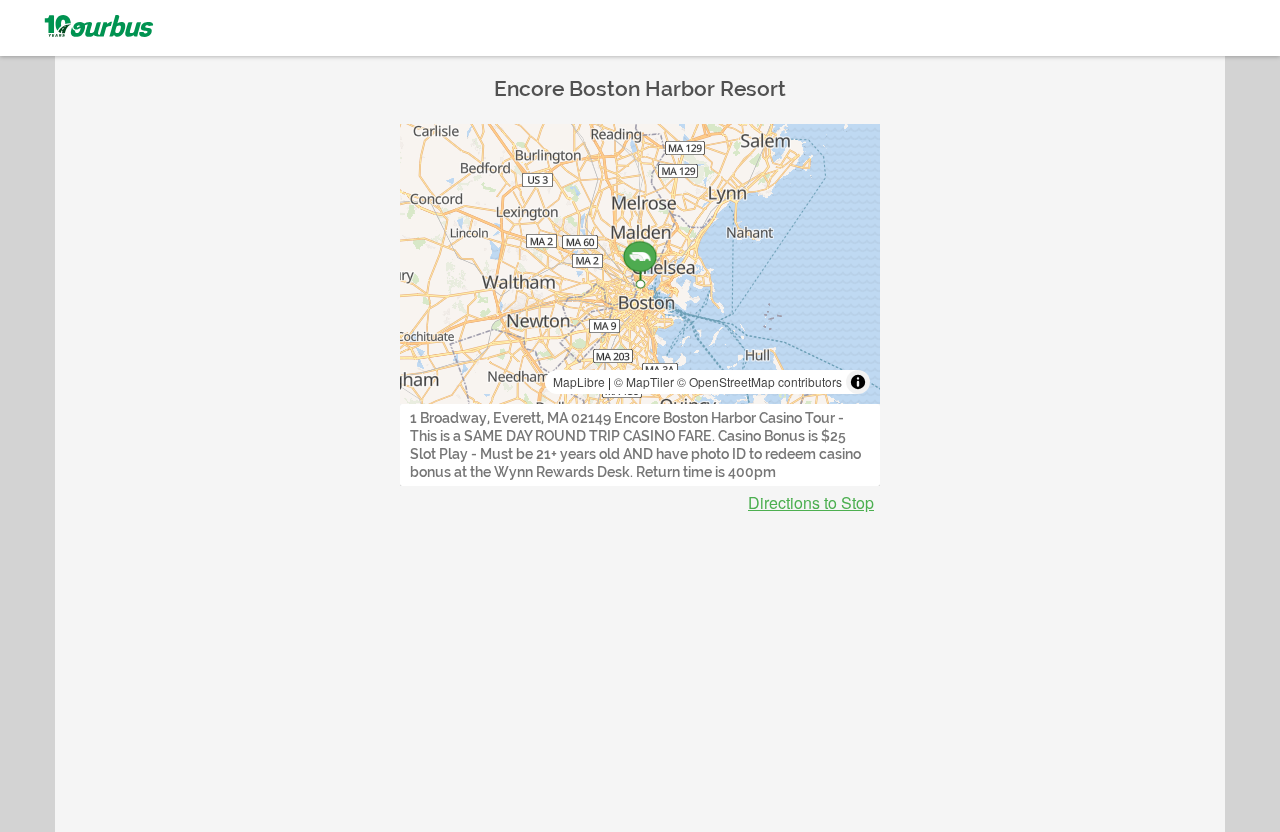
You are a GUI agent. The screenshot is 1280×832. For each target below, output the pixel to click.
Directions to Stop (811, 503)
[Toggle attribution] (858, 382)
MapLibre (579, 381)
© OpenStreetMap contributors (759, 381)
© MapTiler (644, 381)
